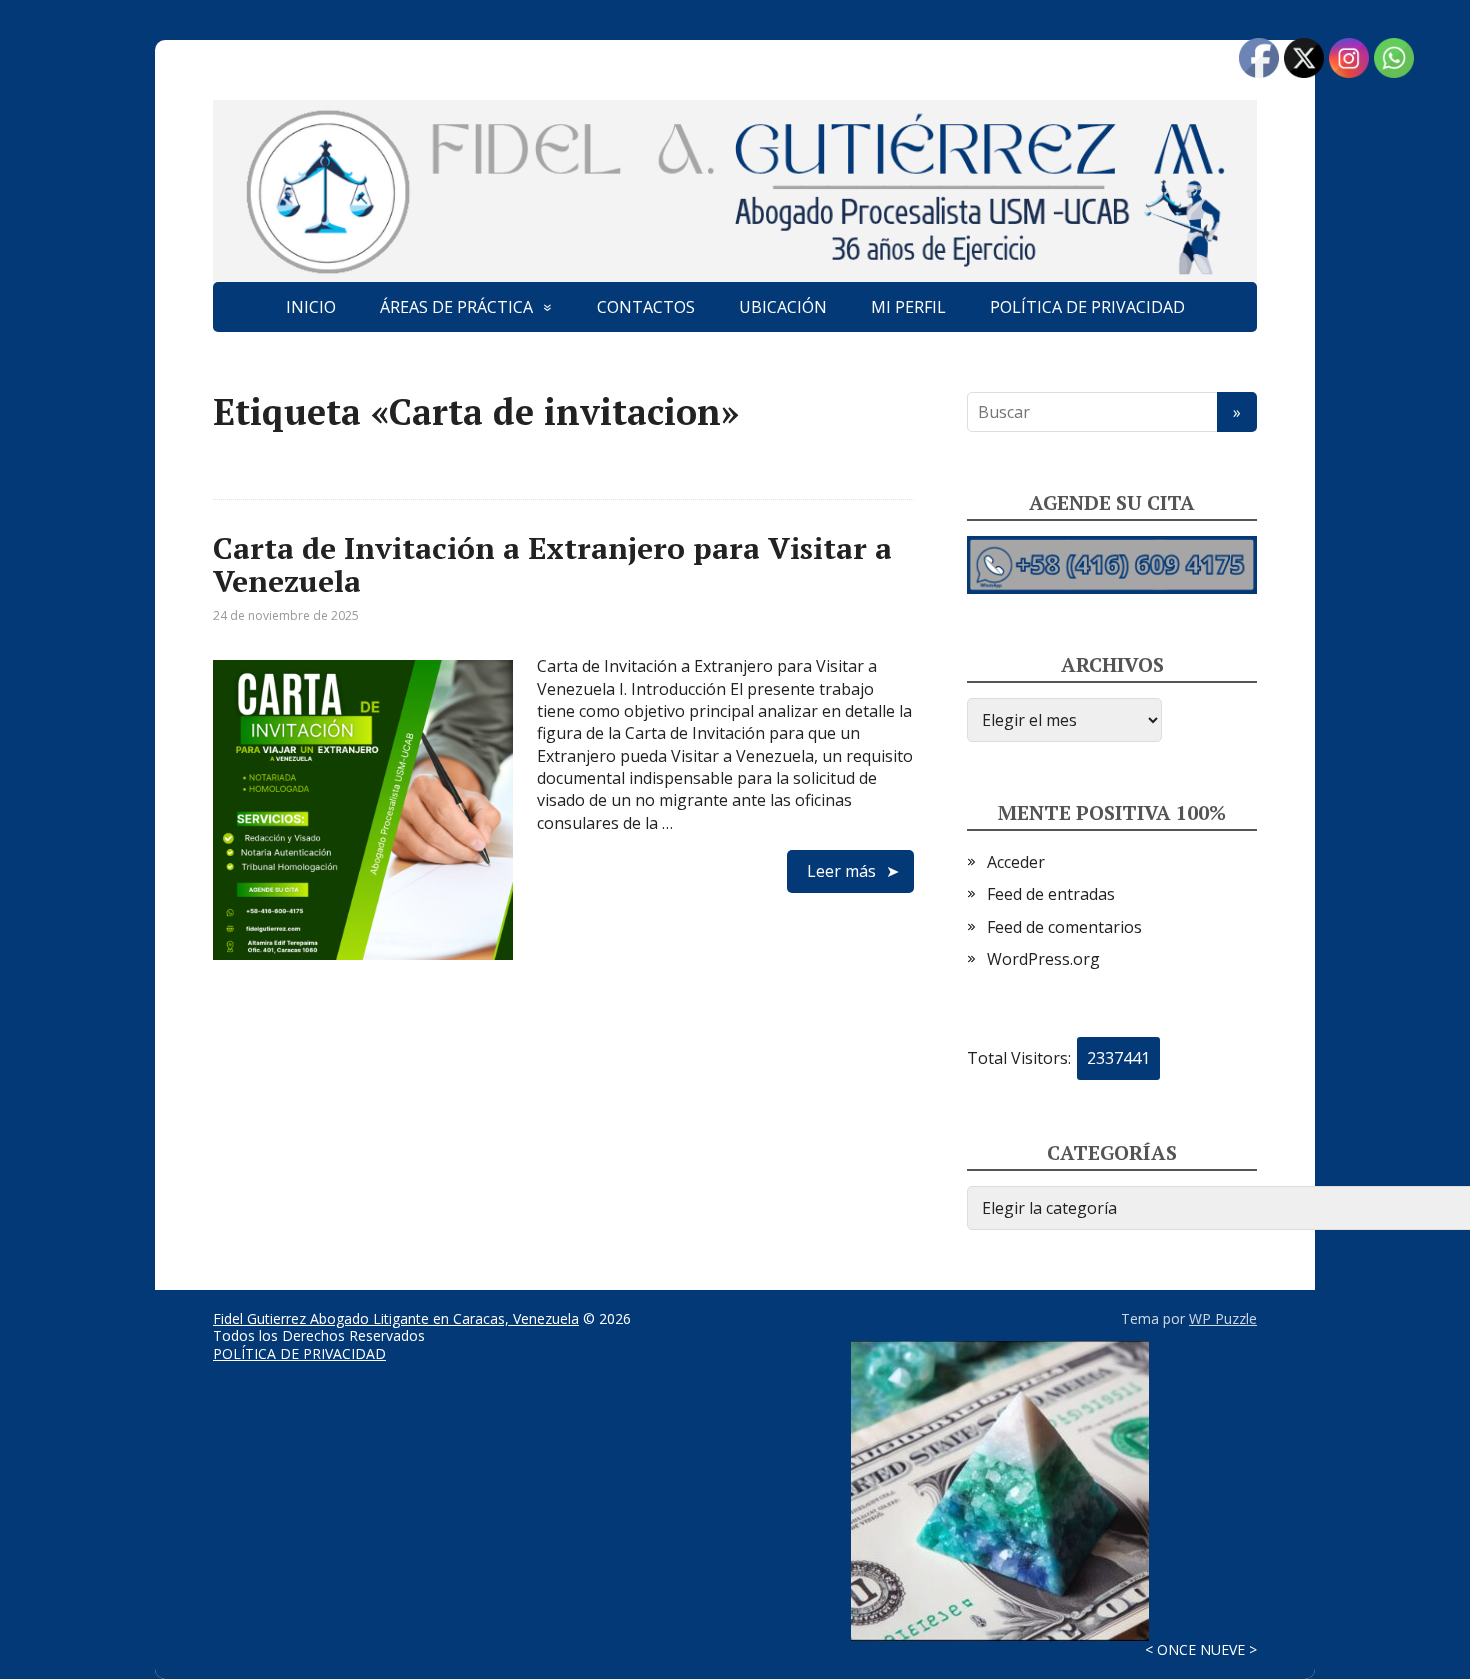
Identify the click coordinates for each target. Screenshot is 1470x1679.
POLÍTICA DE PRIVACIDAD (1087, 307)
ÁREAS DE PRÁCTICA (456, 307)
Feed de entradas (1051, 894)
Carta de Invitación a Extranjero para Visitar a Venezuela (552, 564)
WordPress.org (1043, 959)
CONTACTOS (646, 307)
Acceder (1016, 862)
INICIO (311, 307)
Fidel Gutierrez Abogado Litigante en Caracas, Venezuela (396, 1318)
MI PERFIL (908, 307)
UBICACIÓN (783, 307)
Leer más (841, 871)
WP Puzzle (1223, 1318)
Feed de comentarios (1064, 927)
